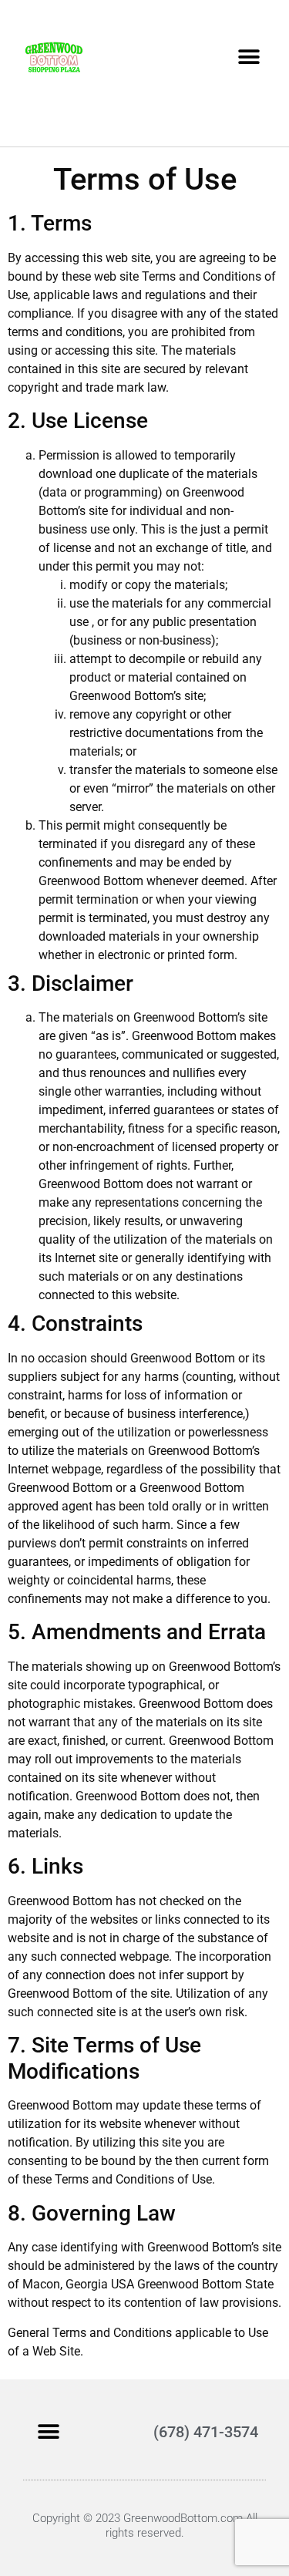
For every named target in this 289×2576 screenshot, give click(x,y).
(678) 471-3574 (206, 2432)
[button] (249, 57)
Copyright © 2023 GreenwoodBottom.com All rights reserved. (145, 2525)
